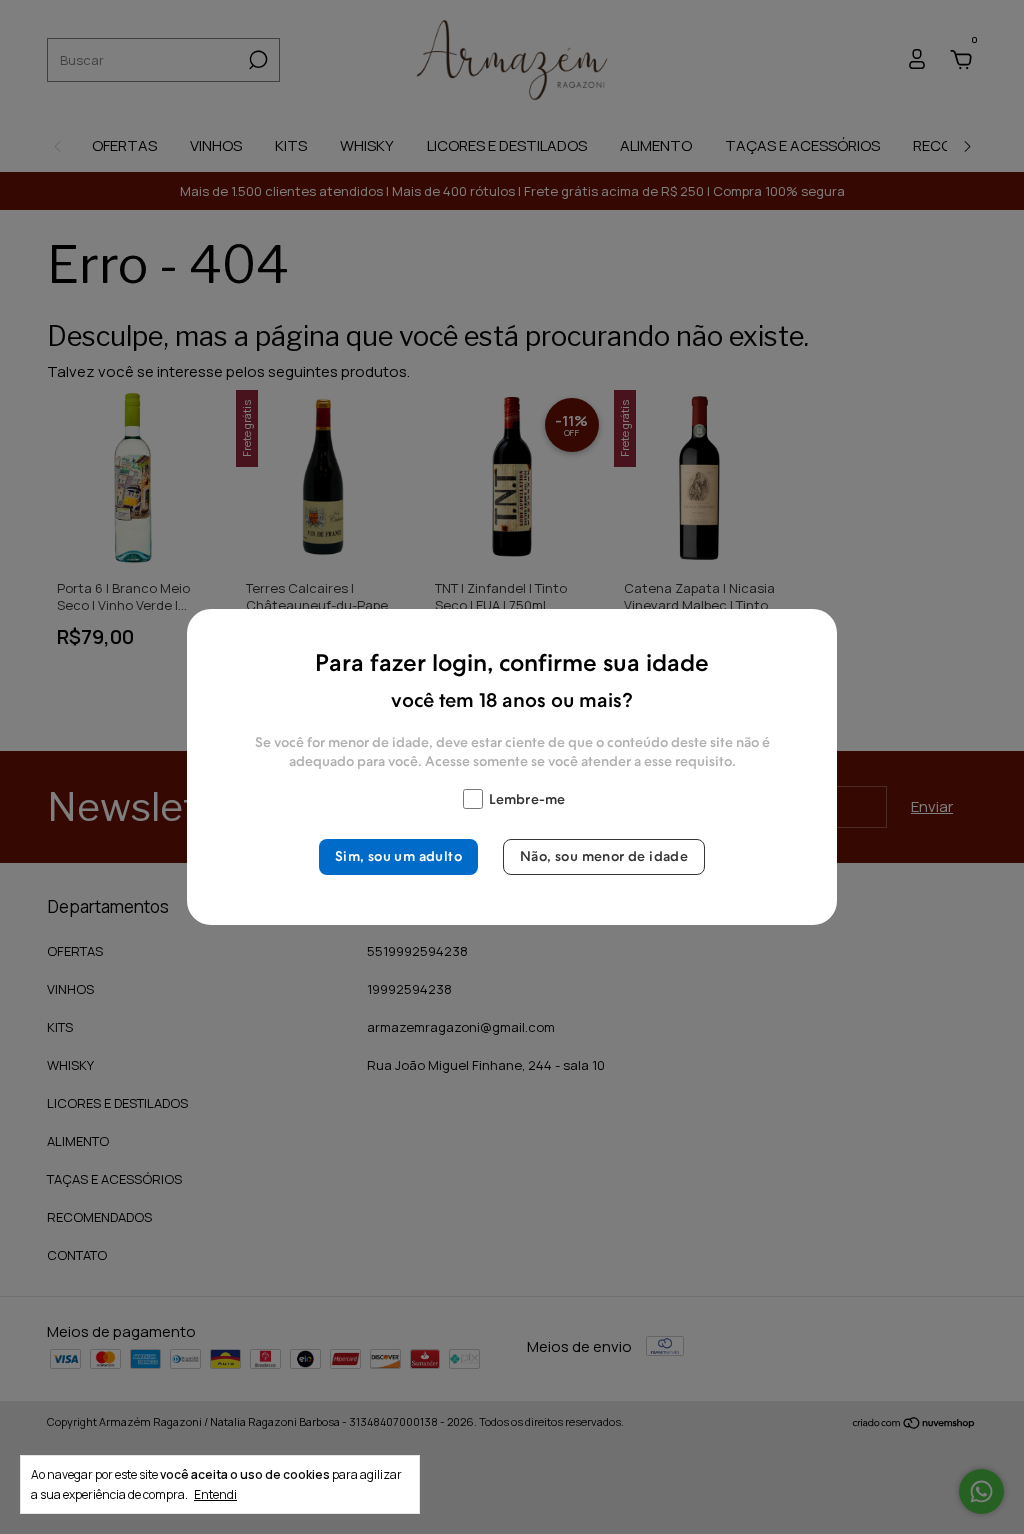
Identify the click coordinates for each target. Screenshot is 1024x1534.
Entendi (215, 1494)
